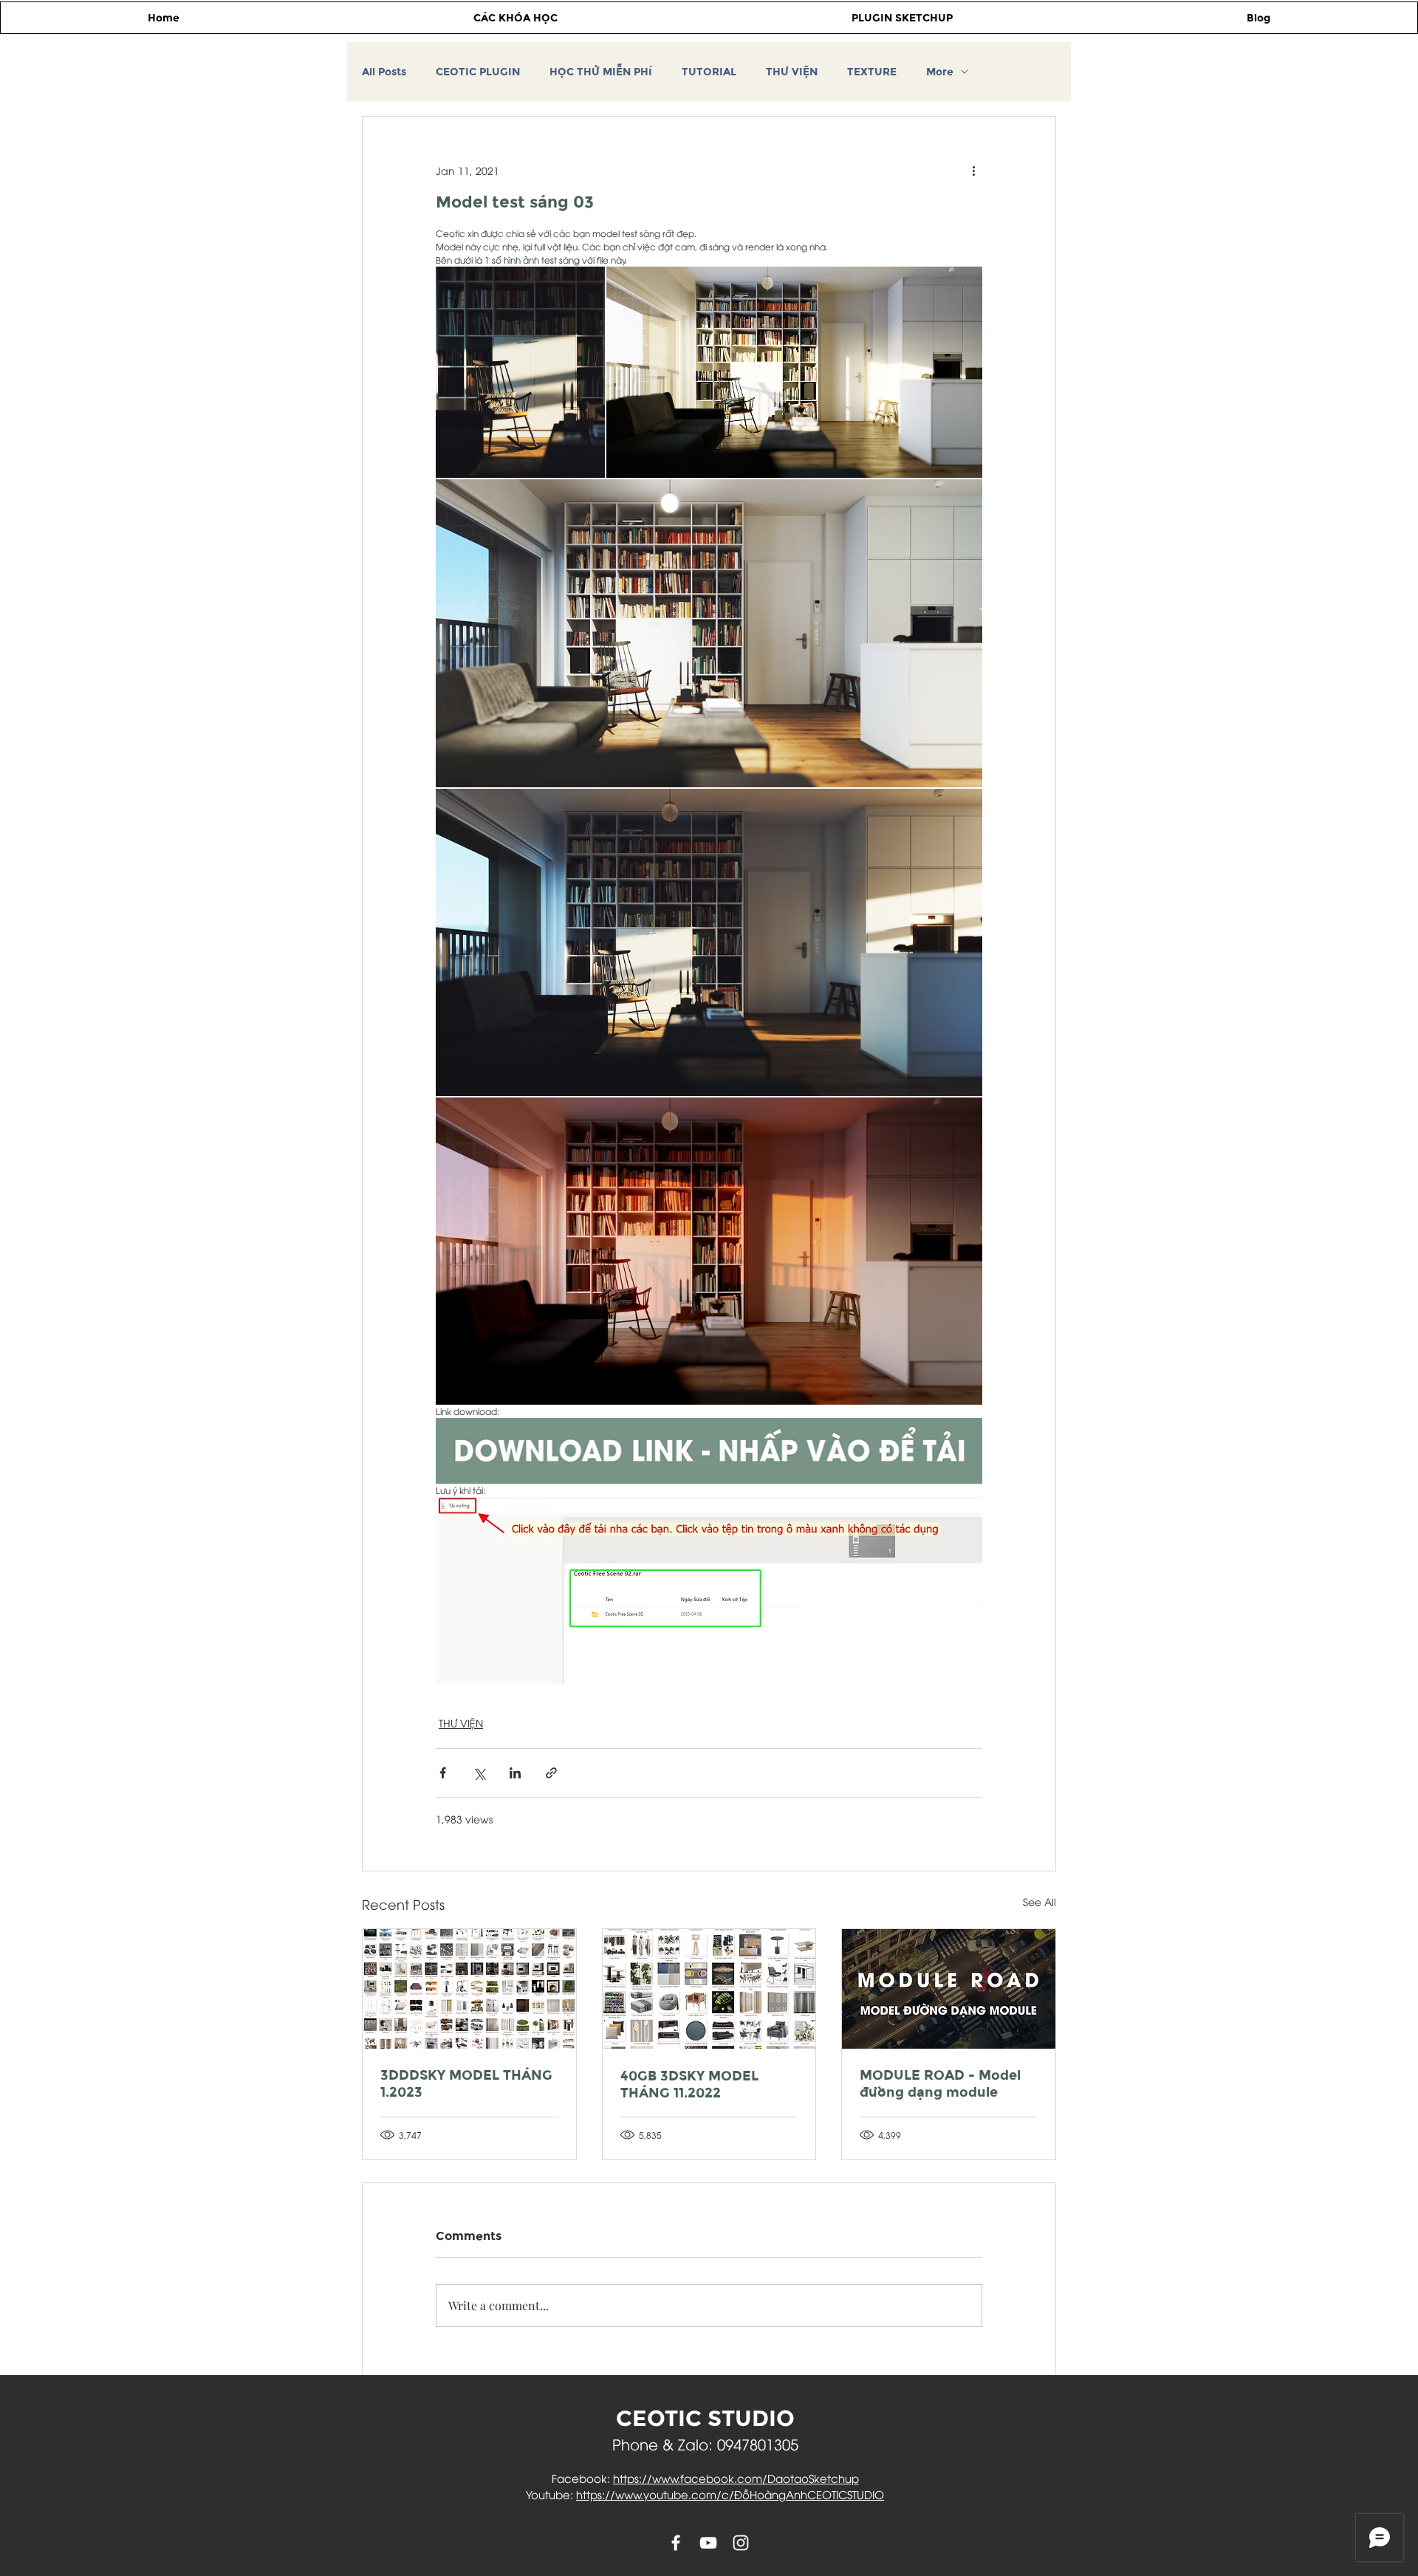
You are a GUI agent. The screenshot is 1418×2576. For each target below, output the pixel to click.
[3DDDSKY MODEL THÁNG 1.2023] (469, 1989)
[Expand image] (520, 372)
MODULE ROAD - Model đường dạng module (940, 2083)
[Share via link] (551, 1773)
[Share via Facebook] (443, 1773)
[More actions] (973, 170)
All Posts (384, 72)
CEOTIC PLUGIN (478, 72)
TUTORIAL (709, 72)
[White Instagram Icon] (741, 2543)
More (940, 72)
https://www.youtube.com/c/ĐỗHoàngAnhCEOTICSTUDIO (730, 2494)
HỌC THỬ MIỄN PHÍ (601, 72)
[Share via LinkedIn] (515, 1773)
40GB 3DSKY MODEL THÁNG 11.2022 (689, 2084)
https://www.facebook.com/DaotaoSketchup (736, 2478)
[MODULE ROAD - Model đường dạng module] (949, 1989)
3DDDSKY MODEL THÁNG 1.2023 (466, 2083)
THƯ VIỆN (792, 72)
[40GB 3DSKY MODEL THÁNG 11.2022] (709, 1989)
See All (1039, 1901)
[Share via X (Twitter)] (479, 1773)
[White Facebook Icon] (676, 2543)
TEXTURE (872, 72)
